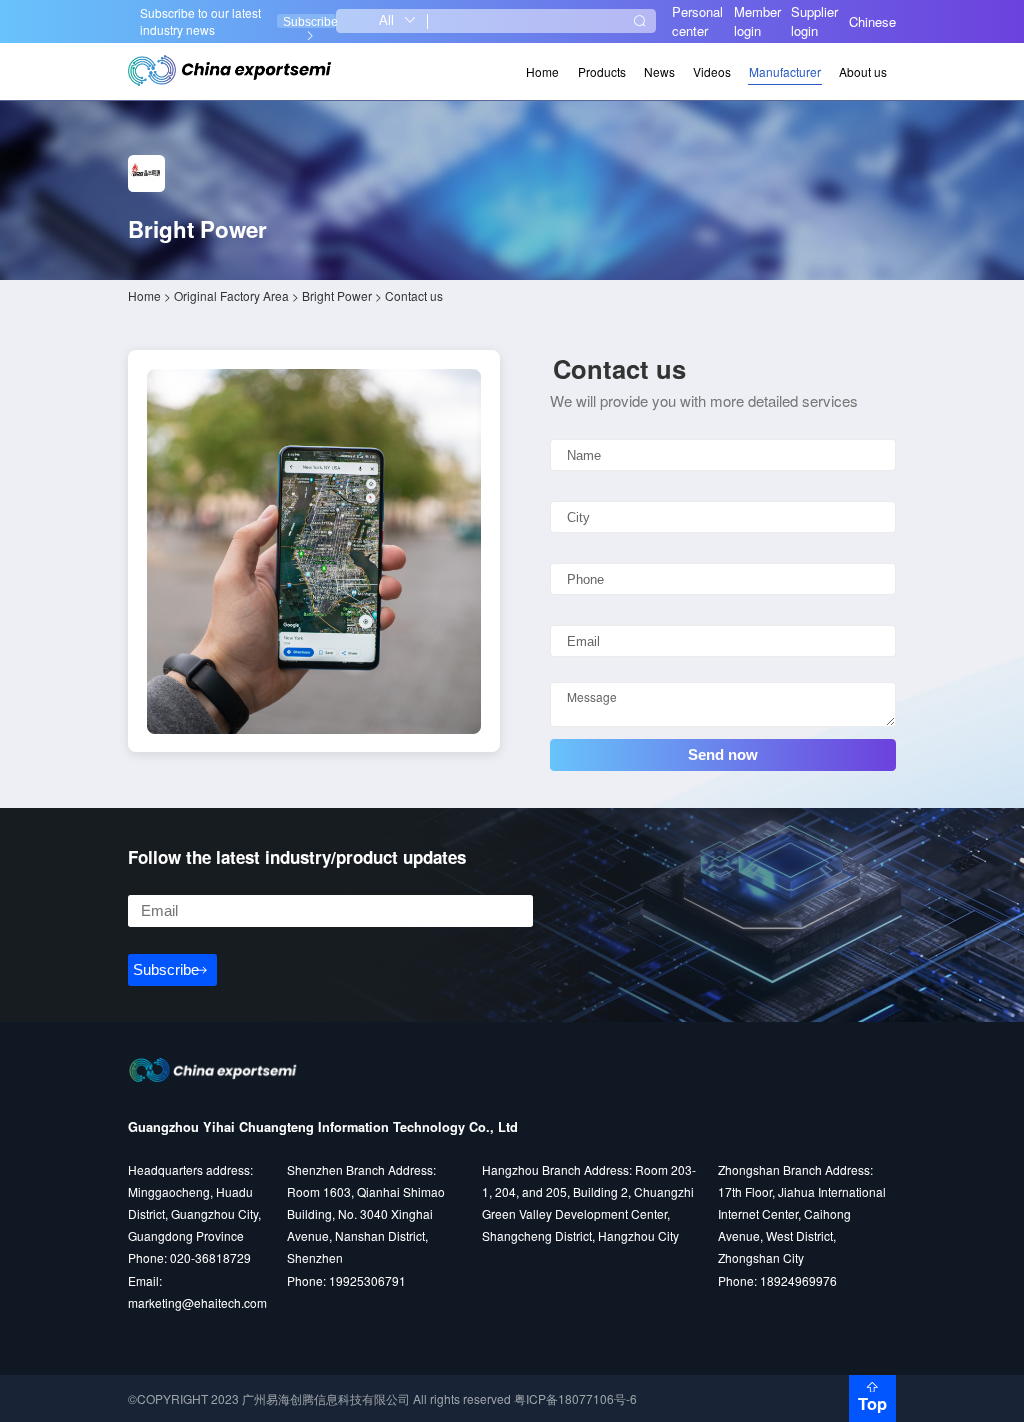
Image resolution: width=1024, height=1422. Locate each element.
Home (542, 71)
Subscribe (309, 21)
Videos (712, 71)
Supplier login (814, 21)
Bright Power (337, 295)
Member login (757, 21)
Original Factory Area (231, 295)
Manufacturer (785, 71)
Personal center (697, 21)
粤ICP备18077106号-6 (575, 1398)
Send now (723, 754)
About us (863, 71)
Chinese (872, 21)
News (659, 71)
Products (602, 71)
